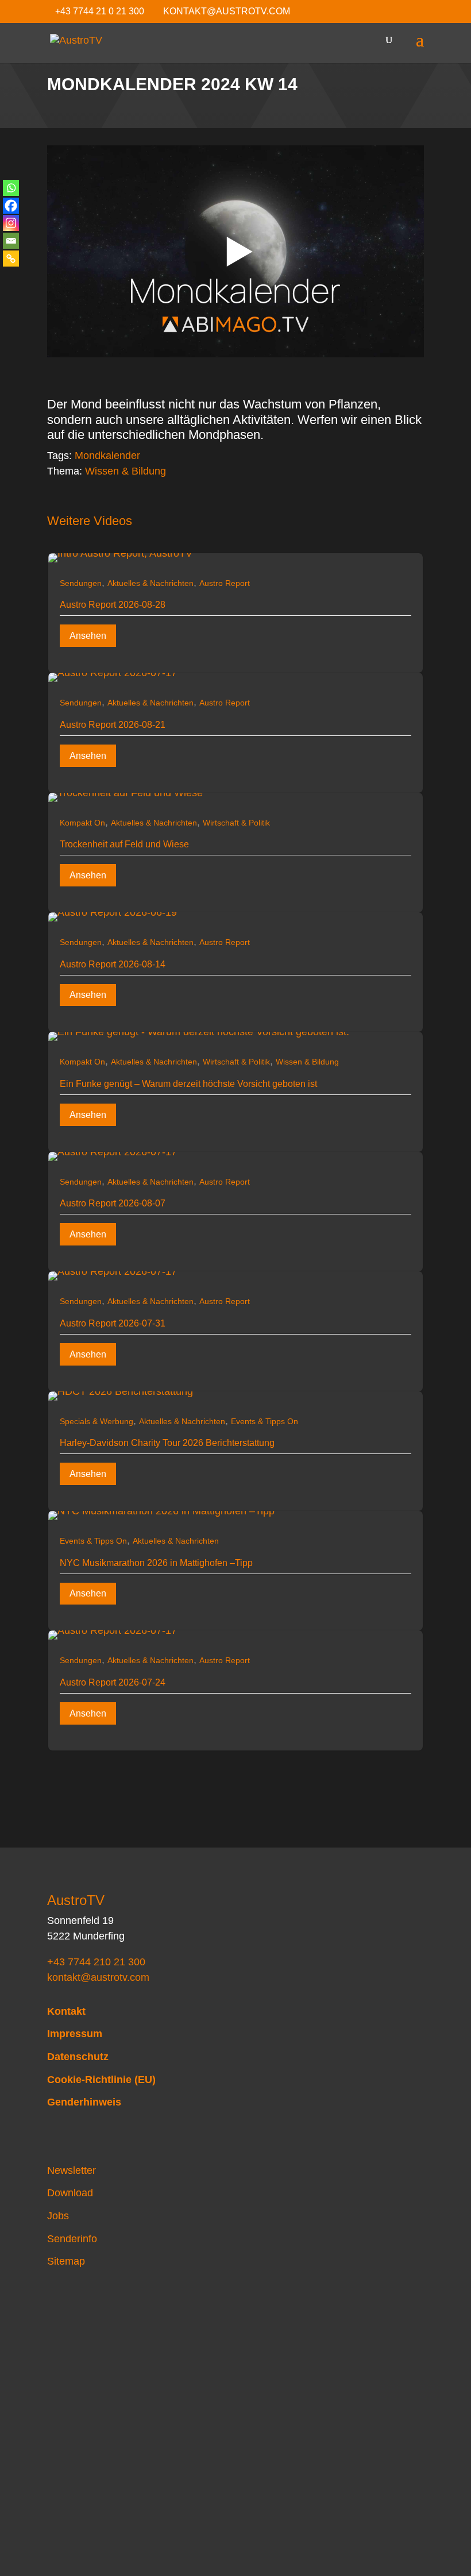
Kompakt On (82, 823)
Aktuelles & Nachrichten (150, 583)
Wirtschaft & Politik (236, 823)
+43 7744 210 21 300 (96, 1962)
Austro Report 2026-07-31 (113, 1323)
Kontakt (66, 2011)
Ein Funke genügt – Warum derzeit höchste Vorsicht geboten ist (188, 1084)
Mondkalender (107, 456)
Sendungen (81, 583)
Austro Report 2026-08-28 (113, 605)
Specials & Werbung (96, 1421)
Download (70, 2193)
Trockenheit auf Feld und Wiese (124, 844)
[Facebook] (11, 206)
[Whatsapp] (11, 188)
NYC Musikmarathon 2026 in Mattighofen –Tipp (156, 1563)
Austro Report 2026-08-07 (113, 1203)
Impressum (75, 2034)
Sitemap (66, 2261)
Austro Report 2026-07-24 (113, 1682)
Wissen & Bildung (126, 471)
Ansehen (88, 636)
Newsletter (72, 2170)
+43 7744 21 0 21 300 (100, 11)
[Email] (11, 241)
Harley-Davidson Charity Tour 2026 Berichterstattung (167, 1443)
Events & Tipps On (265, 1421)
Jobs (58, 2216)
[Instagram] (11, 223)
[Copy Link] (11, 259)
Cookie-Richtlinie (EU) (101, 2080)
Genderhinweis (84, 2102)
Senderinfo (72, 2239)
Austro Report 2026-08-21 (113, 725)
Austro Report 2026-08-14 (113, 964)
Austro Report (225, 583)
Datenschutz (78, 2057)
